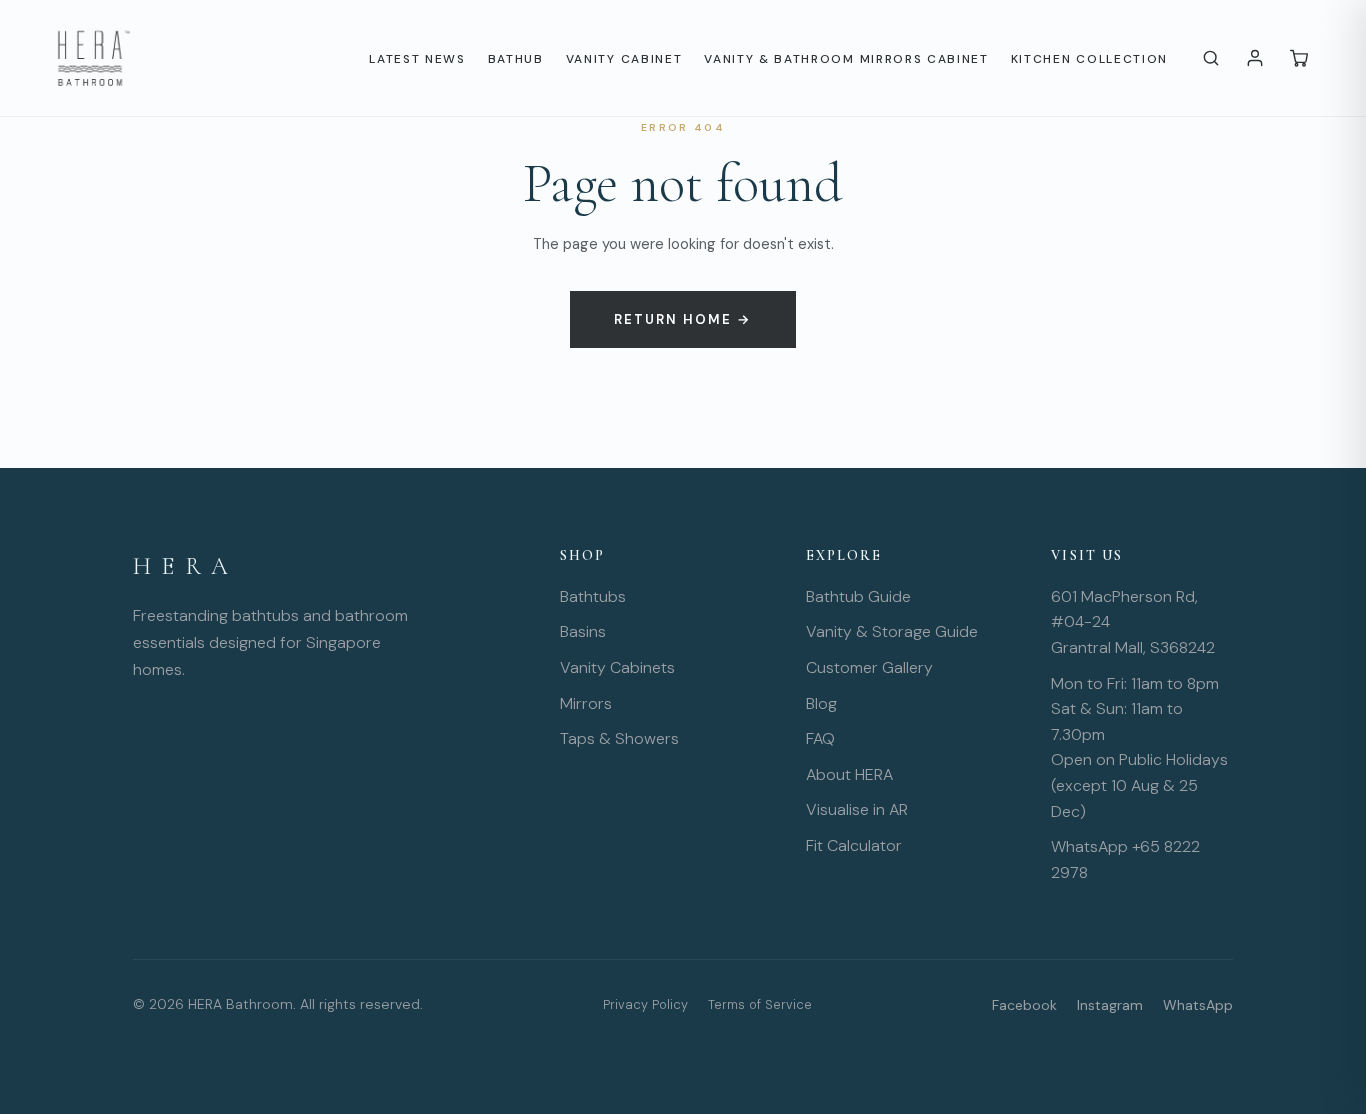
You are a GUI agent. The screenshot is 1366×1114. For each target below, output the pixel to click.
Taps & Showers (619, 738)
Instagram (1110, 1005)
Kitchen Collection (1089, 59)
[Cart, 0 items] (1299, 58)
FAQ (820, 738)
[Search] (1211, 58)
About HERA (849, 774)
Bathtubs (593, 596)
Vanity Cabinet (624, 59)
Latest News (417, 59)
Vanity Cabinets (617, 667)
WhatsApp (1198, 1005)
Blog (821, 703)
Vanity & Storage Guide (892, 631)
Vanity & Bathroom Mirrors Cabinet (846, 59)
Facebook (1024, 1005)
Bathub (516, 59)
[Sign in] (1255, 58)
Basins (583, 631)
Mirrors (586, 703)
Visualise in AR (857, 809)
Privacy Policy (645, 1004)
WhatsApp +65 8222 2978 (1125, 859)
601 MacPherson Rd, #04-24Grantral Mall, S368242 (1133, 622)
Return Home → (683, 319)
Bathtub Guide (858, 596)
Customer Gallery (869, 667)
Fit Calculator (854, 845)
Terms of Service (760, 1004)
